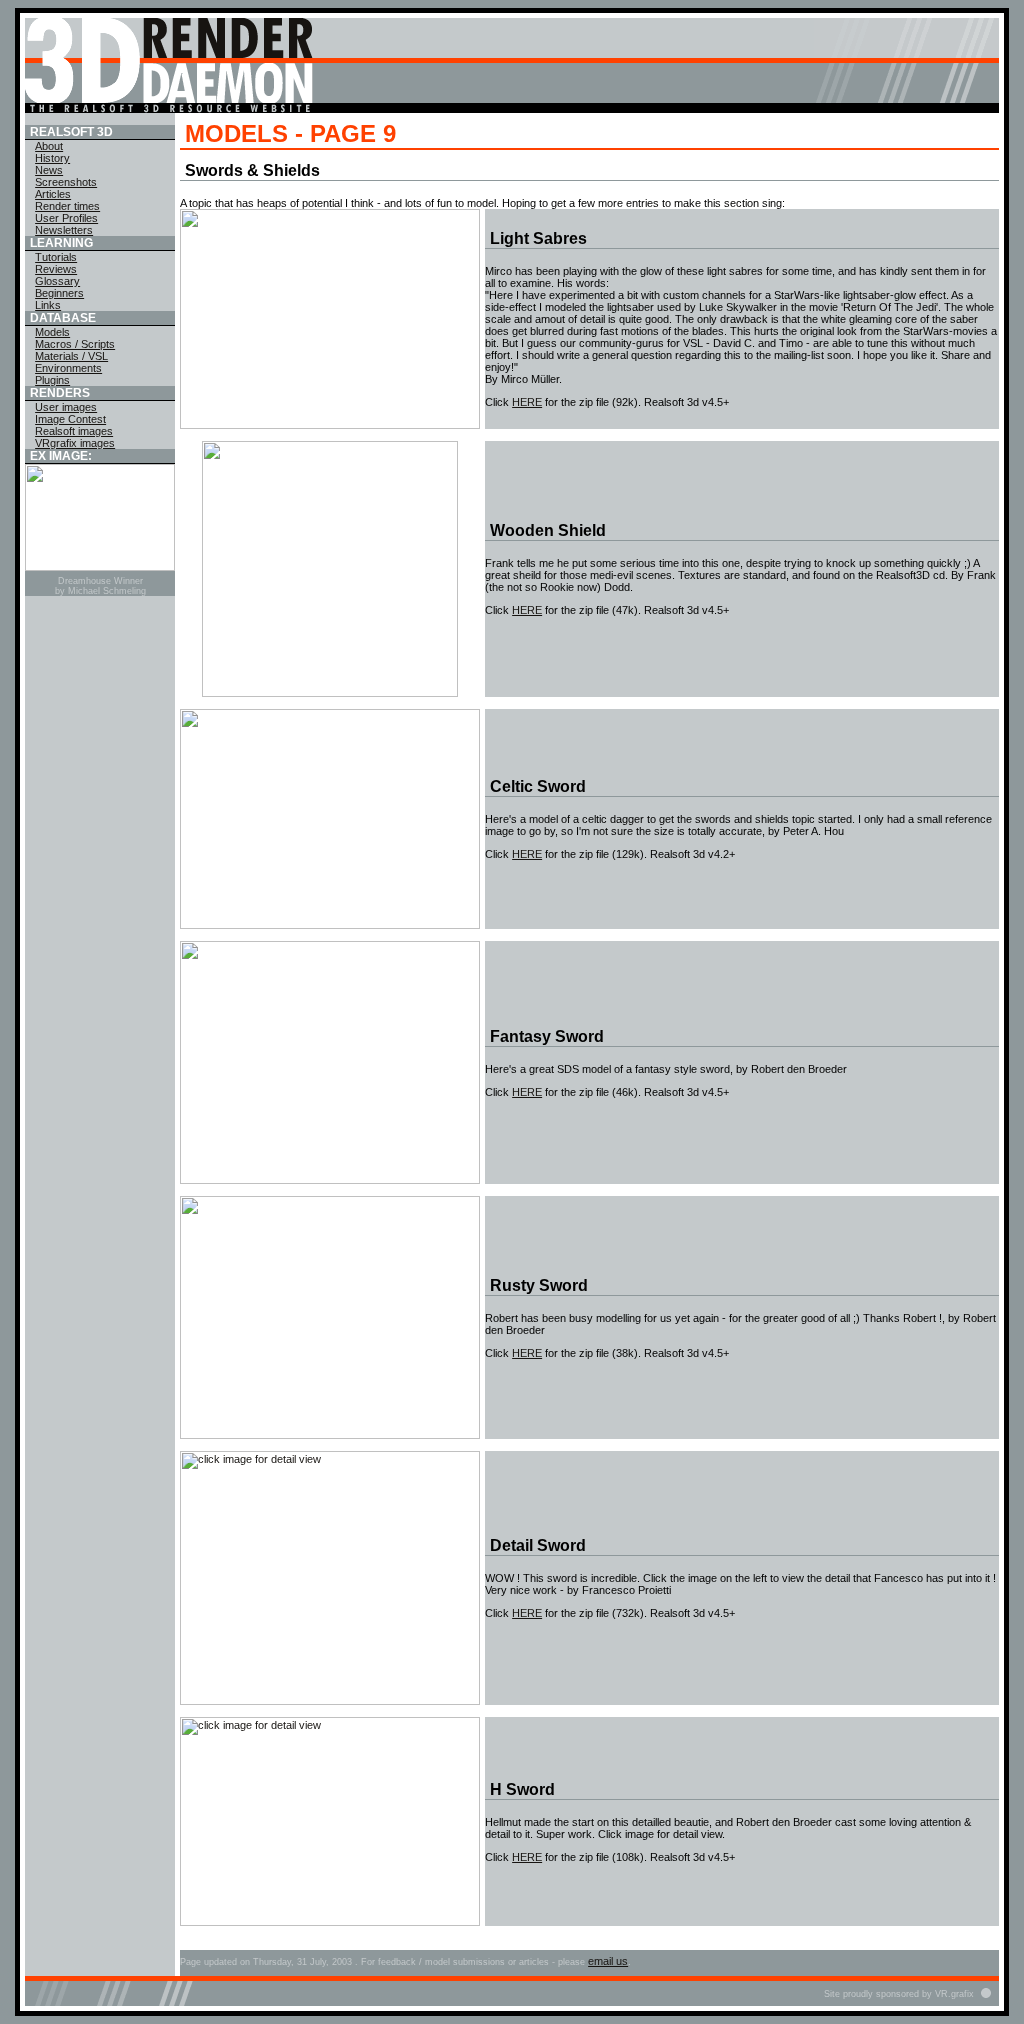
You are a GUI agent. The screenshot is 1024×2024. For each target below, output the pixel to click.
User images (66, 407)
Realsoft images (74, 431)
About (49, 146)
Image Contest (70, 419)
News (49, 170)
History (52, 158)
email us (608, 1961)
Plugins (52, 380)
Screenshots (66, 182)
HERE (527, 402)
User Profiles (66, 218)
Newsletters (64, 230)
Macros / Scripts (75, 344)
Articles (53, 194)
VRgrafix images (75, 443)
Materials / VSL (71, 356)
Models (52, 332)
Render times (67, 206)
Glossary (57, 281)
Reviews (56, 269)
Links (48, 305)
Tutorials (56, 257)
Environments (68, 368)
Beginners (59, 293)
